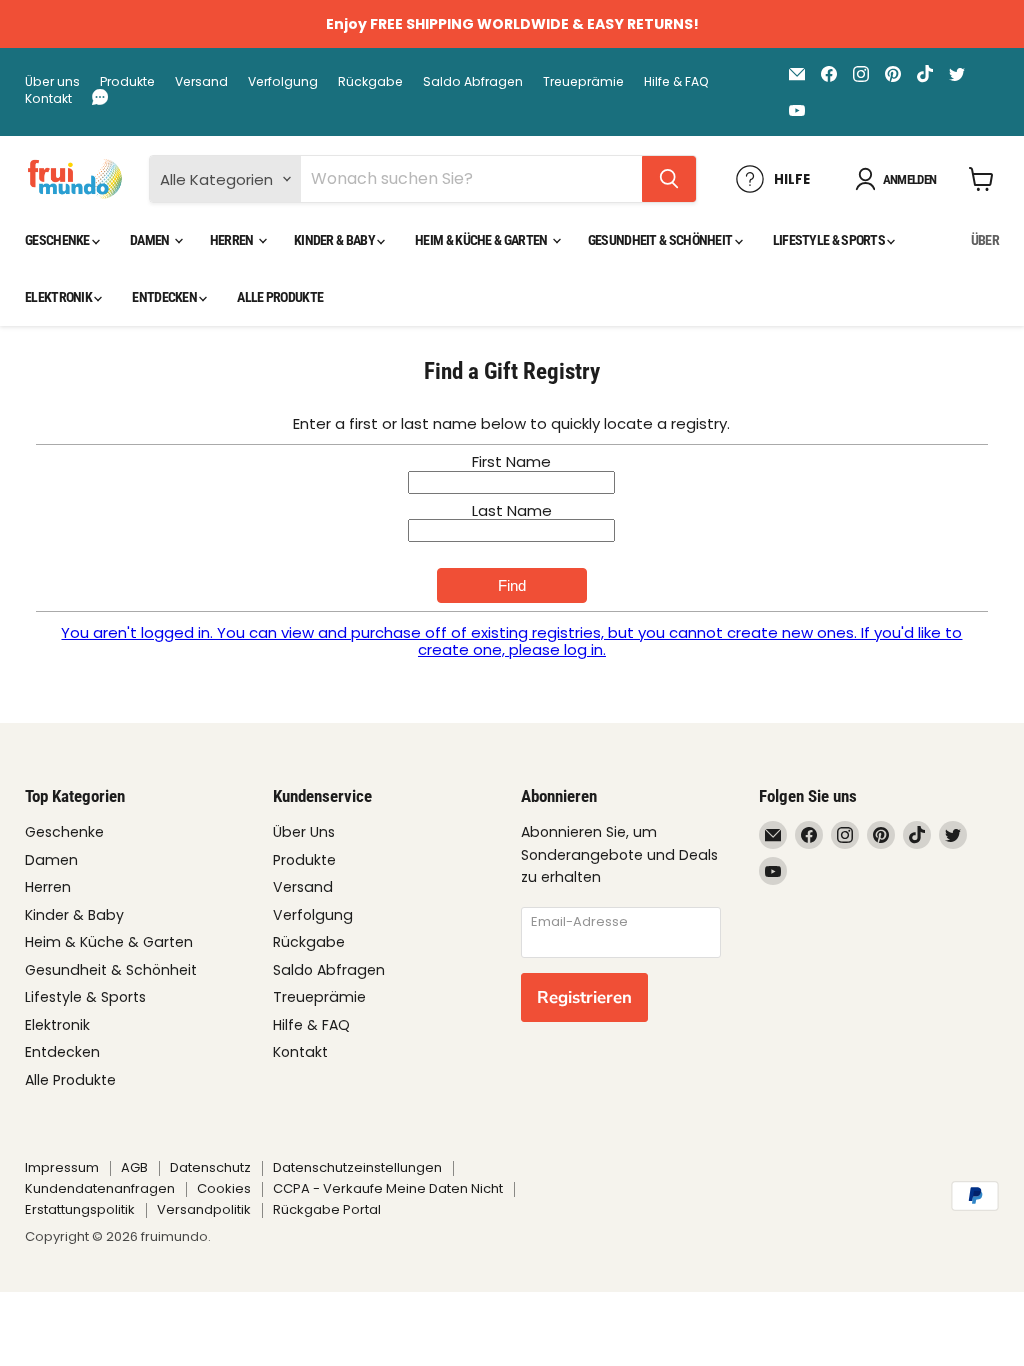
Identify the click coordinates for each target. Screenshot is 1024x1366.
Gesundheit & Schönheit (661, 240)
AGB (134, 1167)
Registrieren (584, 997)
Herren (233, 240)
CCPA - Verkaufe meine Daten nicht (388, 1188)
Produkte (127, 82)
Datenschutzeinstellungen (357, 1167)
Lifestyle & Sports (830, 240)
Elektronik (59, 297)
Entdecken (165, 297)
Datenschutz (210, 1167)
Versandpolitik (204, 1209)
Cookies (224, 1188)
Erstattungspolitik (80, 1209)
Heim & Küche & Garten (482, 240)
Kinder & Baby (335, 240)
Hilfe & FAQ (676, 82)
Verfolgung (283, 82)
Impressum (62, 1167)
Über (985, 240)
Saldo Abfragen (473, 82)
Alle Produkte (280, 297)
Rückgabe (370, 82)
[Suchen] (669, 179)
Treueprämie (583, 82)
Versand (201, 82)
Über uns (52, 82)
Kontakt (48, 99)
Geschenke (58, 240)
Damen (151, 240)
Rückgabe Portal (327, 1209)
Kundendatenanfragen (100, 1188)
